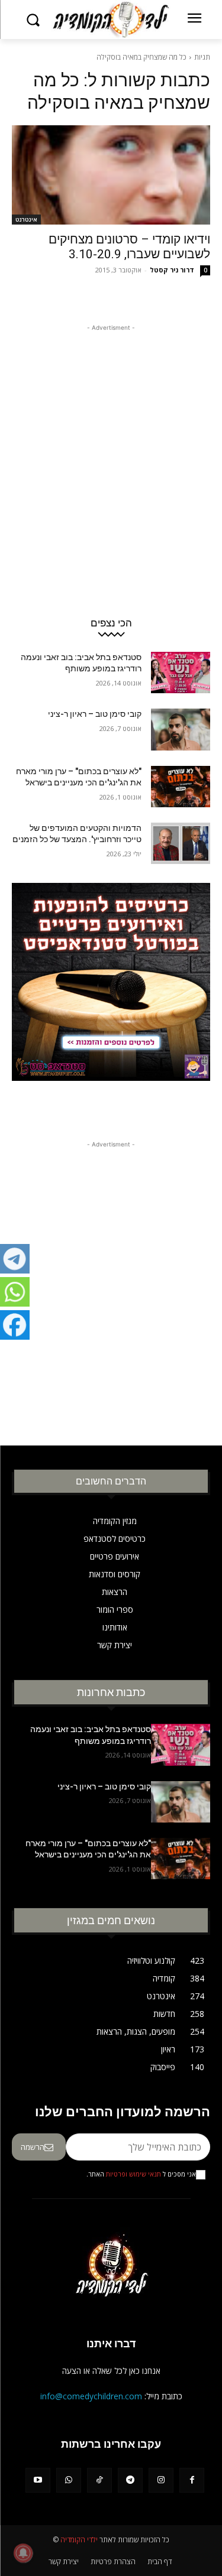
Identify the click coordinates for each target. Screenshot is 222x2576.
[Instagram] (161, 2480)
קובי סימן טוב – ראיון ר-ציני (95, 714)
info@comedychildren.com (91, 2396)
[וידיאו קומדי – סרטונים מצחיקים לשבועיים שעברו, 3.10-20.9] (111, 175)
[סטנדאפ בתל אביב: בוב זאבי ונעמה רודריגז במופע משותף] (181, 673)
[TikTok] (99, 2480)
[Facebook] (192, 2480)
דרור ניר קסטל (172, 270)
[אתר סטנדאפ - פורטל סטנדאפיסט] (111, 1001)
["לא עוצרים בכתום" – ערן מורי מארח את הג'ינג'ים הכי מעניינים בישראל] (181, 787)
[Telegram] (130, 2480)
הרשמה (33, 2147)
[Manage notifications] (23, 2553)
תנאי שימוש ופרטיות (133, 2174)
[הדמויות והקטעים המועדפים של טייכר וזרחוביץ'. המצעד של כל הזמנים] (181, 843)
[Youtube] (38, 2480)
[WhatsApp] (69, 2480)
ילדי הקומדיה (79, 2540)
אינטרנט (26, 219)
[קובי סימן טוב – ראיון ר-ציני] (181, 729)
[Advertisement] (111, 445)
